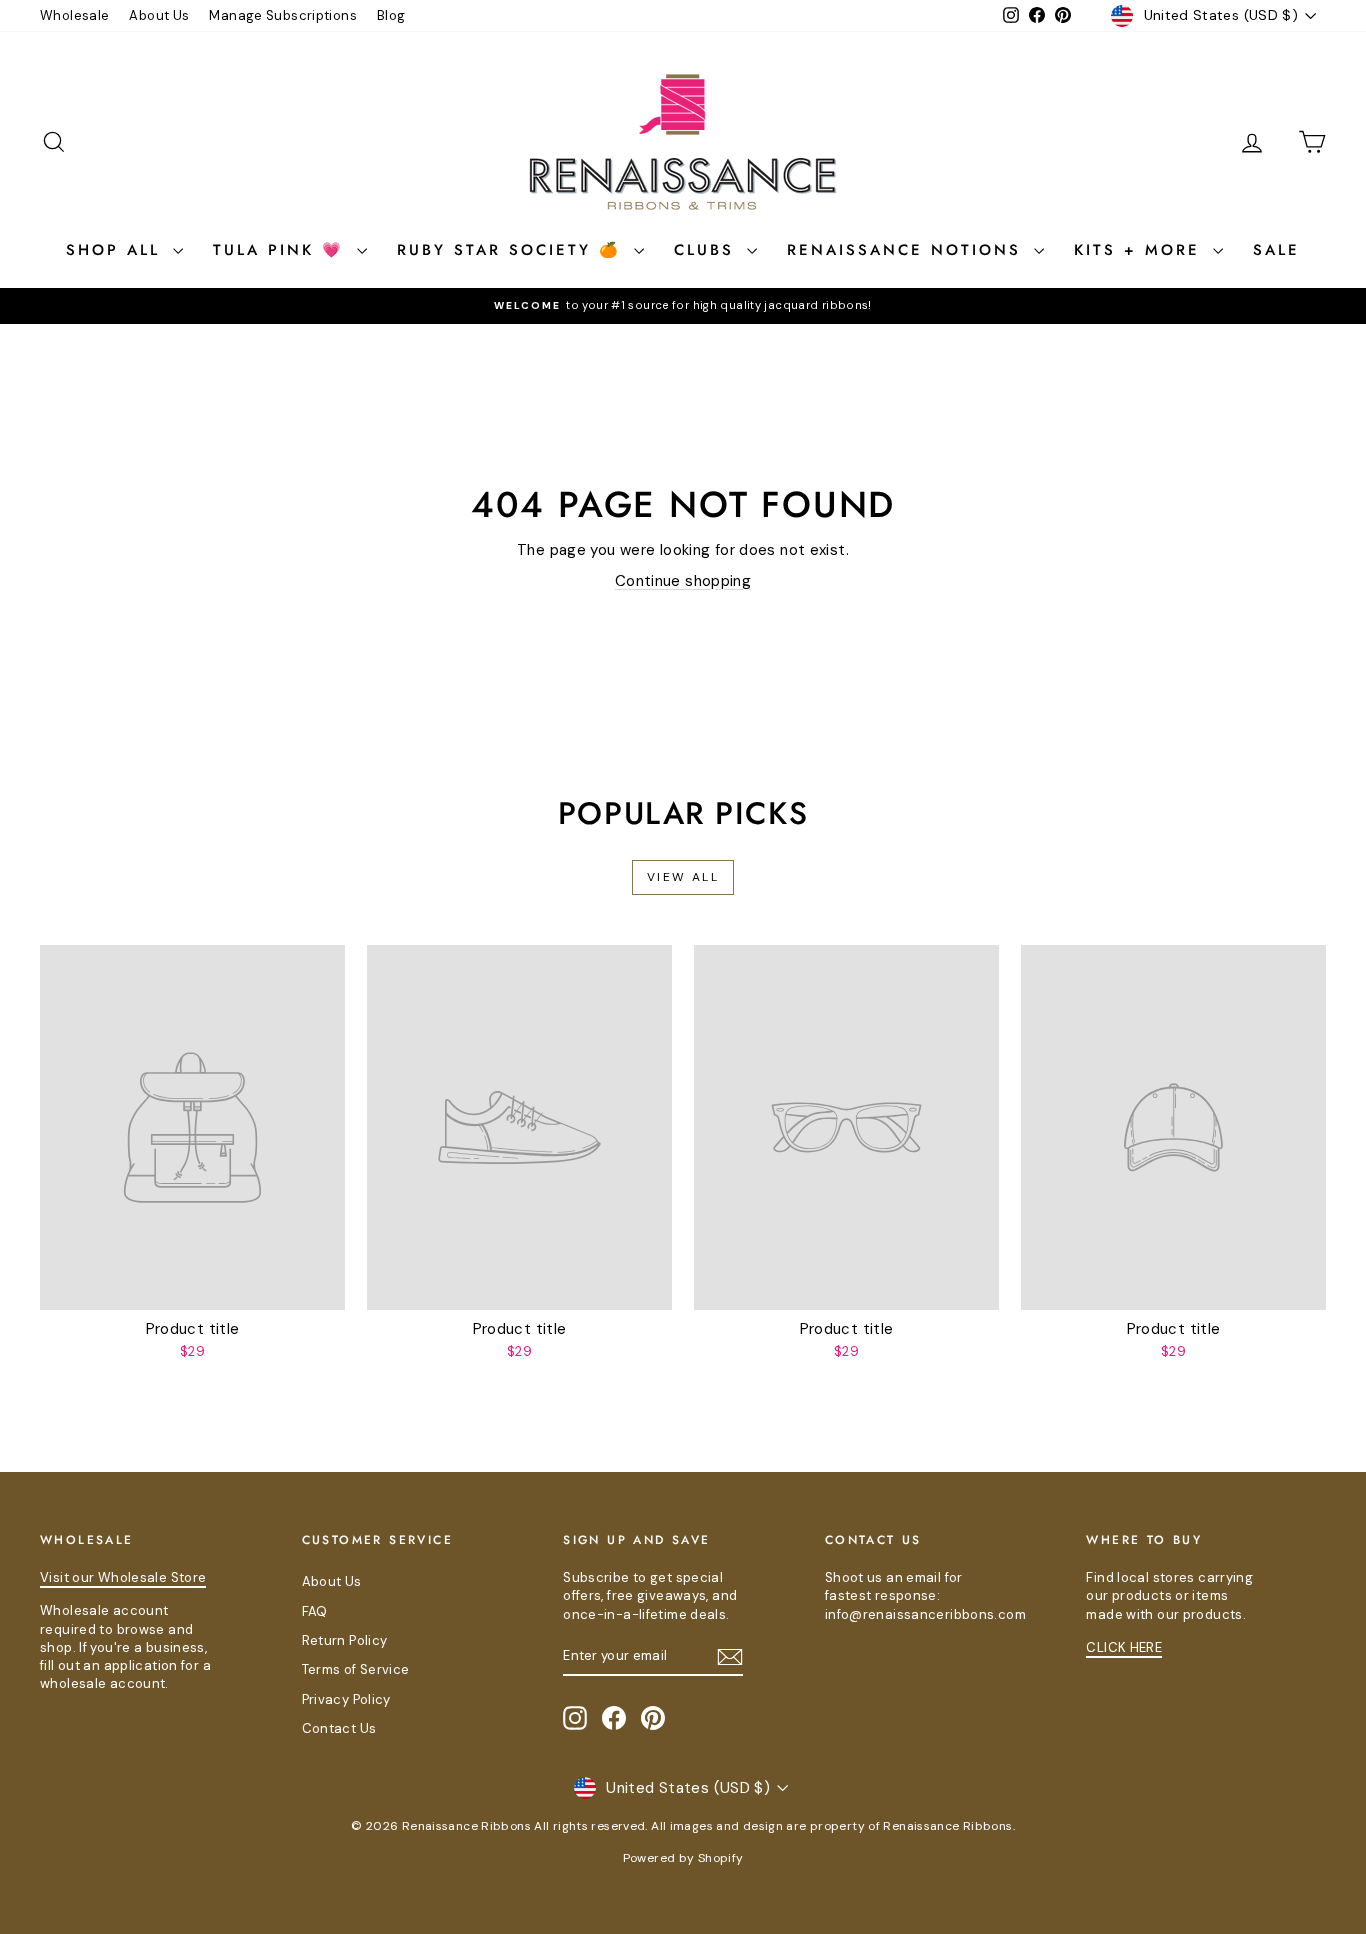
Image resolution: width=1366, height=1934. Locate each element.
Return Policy (345, 1640)
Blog (391, 15)
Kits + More (1141, 250)
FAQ (315, 1611)
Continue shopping (683, 581)
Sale (1276, 250)
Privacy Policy (346, 1699)
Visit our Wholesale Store (123, 1577)
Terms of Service (356, 1669)
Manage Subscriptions (283, 15)
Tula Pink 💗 (282, 250)
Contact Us (339, 1728)
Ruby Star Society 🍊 (513, 250)
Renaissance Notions (908, 250)
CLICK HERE (1124, 1647)
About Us (159, 15)
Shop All (117, 250)
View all (683, 877)
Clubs (708, 250)
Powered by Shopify (683, 1858)
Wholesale (74, 15)
